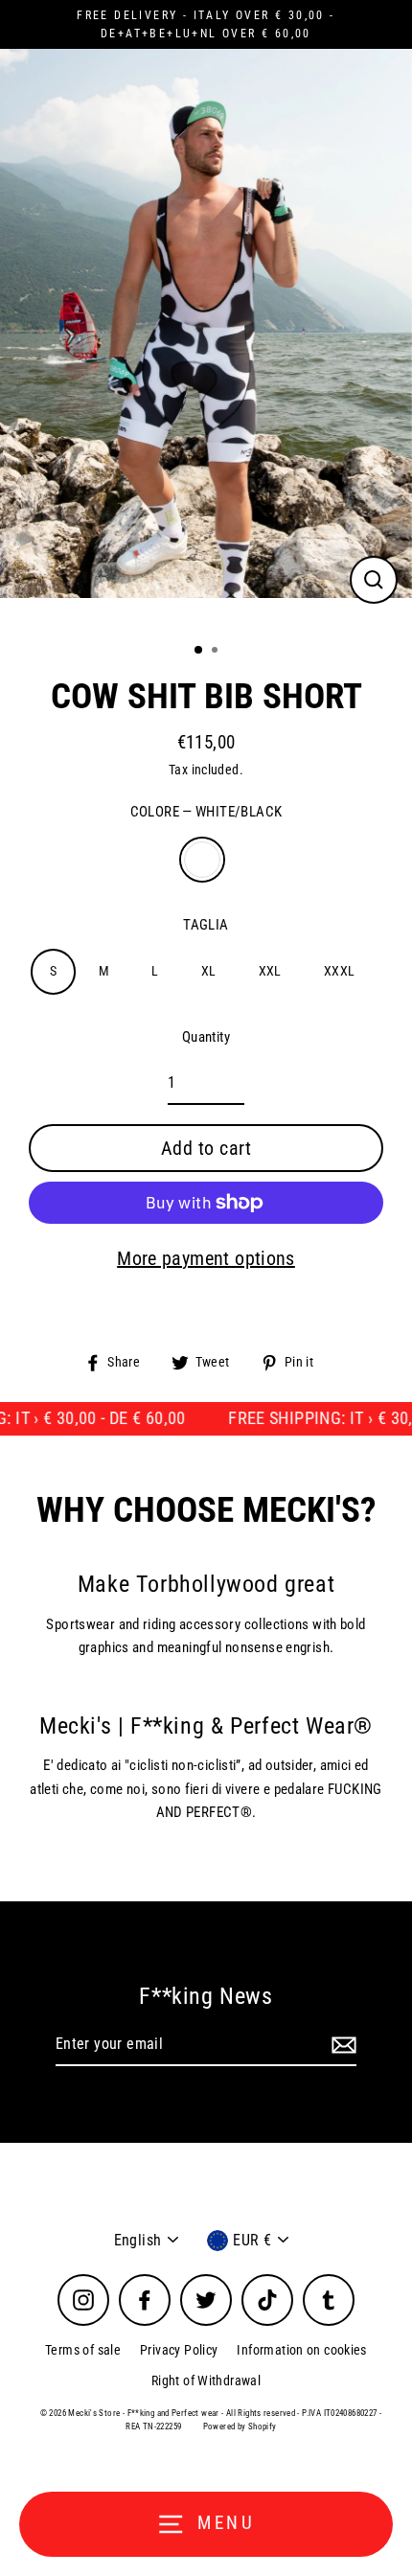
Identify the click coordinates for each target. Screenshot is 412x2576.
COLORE (206, 812)
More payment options (206, 1258)
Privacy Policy (179, 2350)
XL (209, 971)
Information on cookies (301, 2350)
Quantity (206, 1037)
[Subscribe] (341, 2045)
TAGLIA (206, 925)
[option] (206, 338)
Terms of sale (83, 2350)
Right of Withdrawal (206, 2380)
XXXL (340, 971)
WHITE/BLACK (202, 860)
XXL (270, 971)
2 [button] (217, 652)
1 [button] (199, 651)
